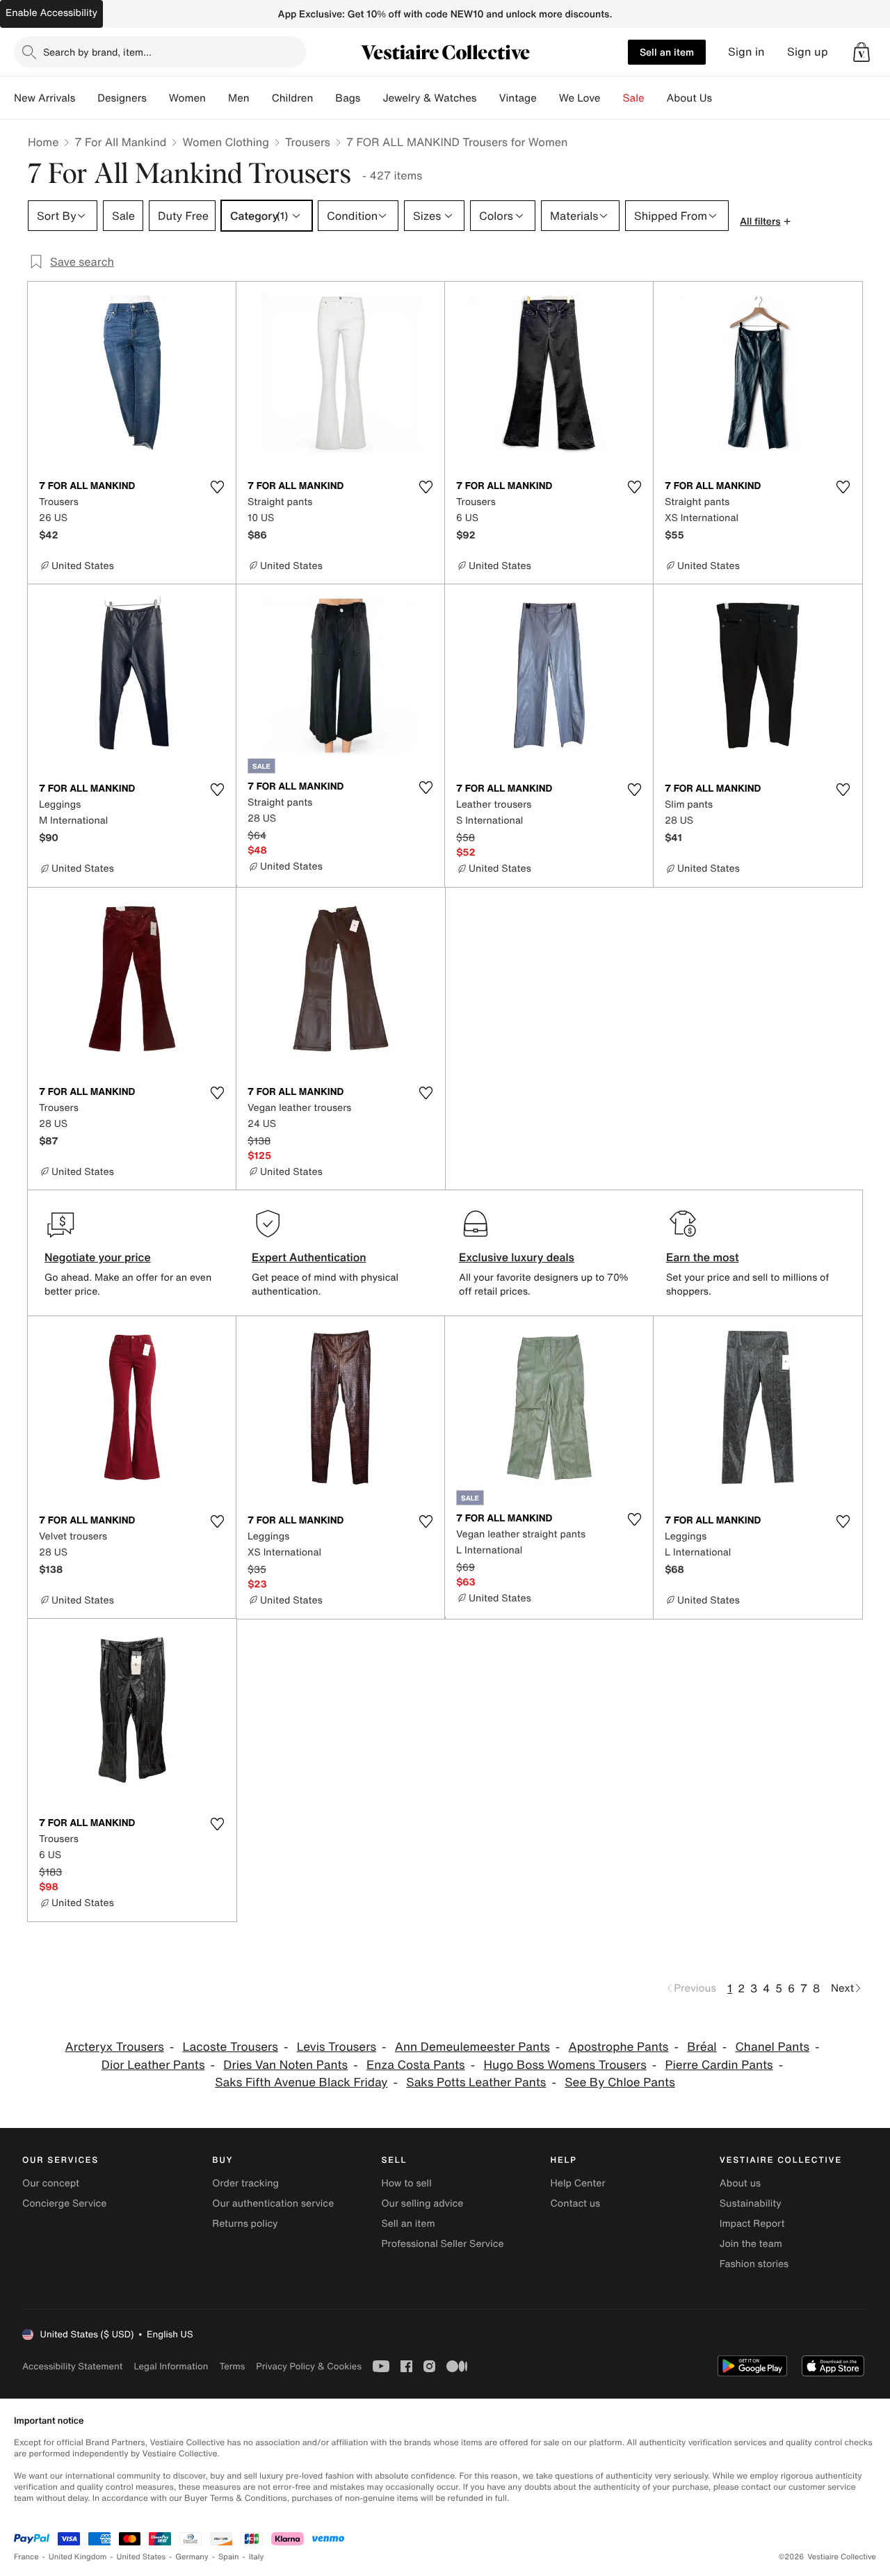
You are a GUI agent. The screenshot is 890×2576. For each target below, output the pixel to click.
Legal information (171, 2366)
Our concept (51, 2183)
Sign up (808, 52)
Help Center (578, 2183)
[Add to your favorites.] (217, 487)
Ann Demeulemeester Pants (472, 2047)
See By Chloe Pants (620, 2082)
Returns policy (245, 2224)
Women (187, 98)
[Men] (261, 98)
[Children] (324, 98)
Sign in (746, 52)
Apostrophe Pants (619, 2047)
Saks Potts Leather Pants (476, 2082)
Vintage (517, 98)
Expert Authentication (309, 1257)
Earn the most (703, 1257)
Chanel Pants (772, 2047)
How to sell (406, 2183)
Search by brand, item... (97, 52)
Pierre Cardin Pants (719, 2065)
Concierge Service (64, 2203)
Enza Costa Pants (416, 2065)
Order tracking (245, 2183)
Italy (257, 2557)
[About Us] (723, 98)
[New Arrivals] (86, 98)
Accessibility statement (72, 2366)
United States (141, 2557)
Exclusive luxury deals (517, 1257)
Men (239, 98)
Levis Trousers (337, 2047)
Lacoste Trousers (230, 2047)
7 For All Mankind (120, 142)
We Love (580, 98)
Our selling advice (422, 2203)
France (26, 2557)
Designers (122, 98)
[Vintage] (548, 98)
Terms (232, 2366)
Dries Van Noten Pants (285, 2065)
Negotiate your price (98, 1257)
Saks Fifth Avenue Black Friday (301, 2082)
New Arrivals (44, 98)
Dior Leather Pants (153, 2065)
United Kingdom (78, 2557)
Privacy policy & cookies (309, 2366)
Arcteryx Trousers (115, 2047)
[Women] (217, 98)
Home (43, 142)
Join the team (751, 2244)
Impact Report (752, 2224)
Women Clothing (226, 142)
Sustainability (751, 2203)
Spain (229, 2557)
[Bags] (371, 98)
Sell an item (667, 52)
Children (293, 98)
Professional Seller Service (442, 2244)
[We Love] (612, 98)
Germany (192, 2557)
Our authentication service (273, 2203)
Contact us (576, 2203)
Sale (634, 98)
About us (740, 2183)
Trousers (308, 142)
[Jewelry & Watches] (487, 98)
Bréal (702, 2047)
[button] (861, 52)
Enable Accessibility (51, 13)
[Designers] (158, 98)
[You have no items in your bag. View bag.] (861, 52)
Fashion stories (754, 2264)
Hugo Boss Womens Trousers (565, 2065)
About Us (689, 98)
